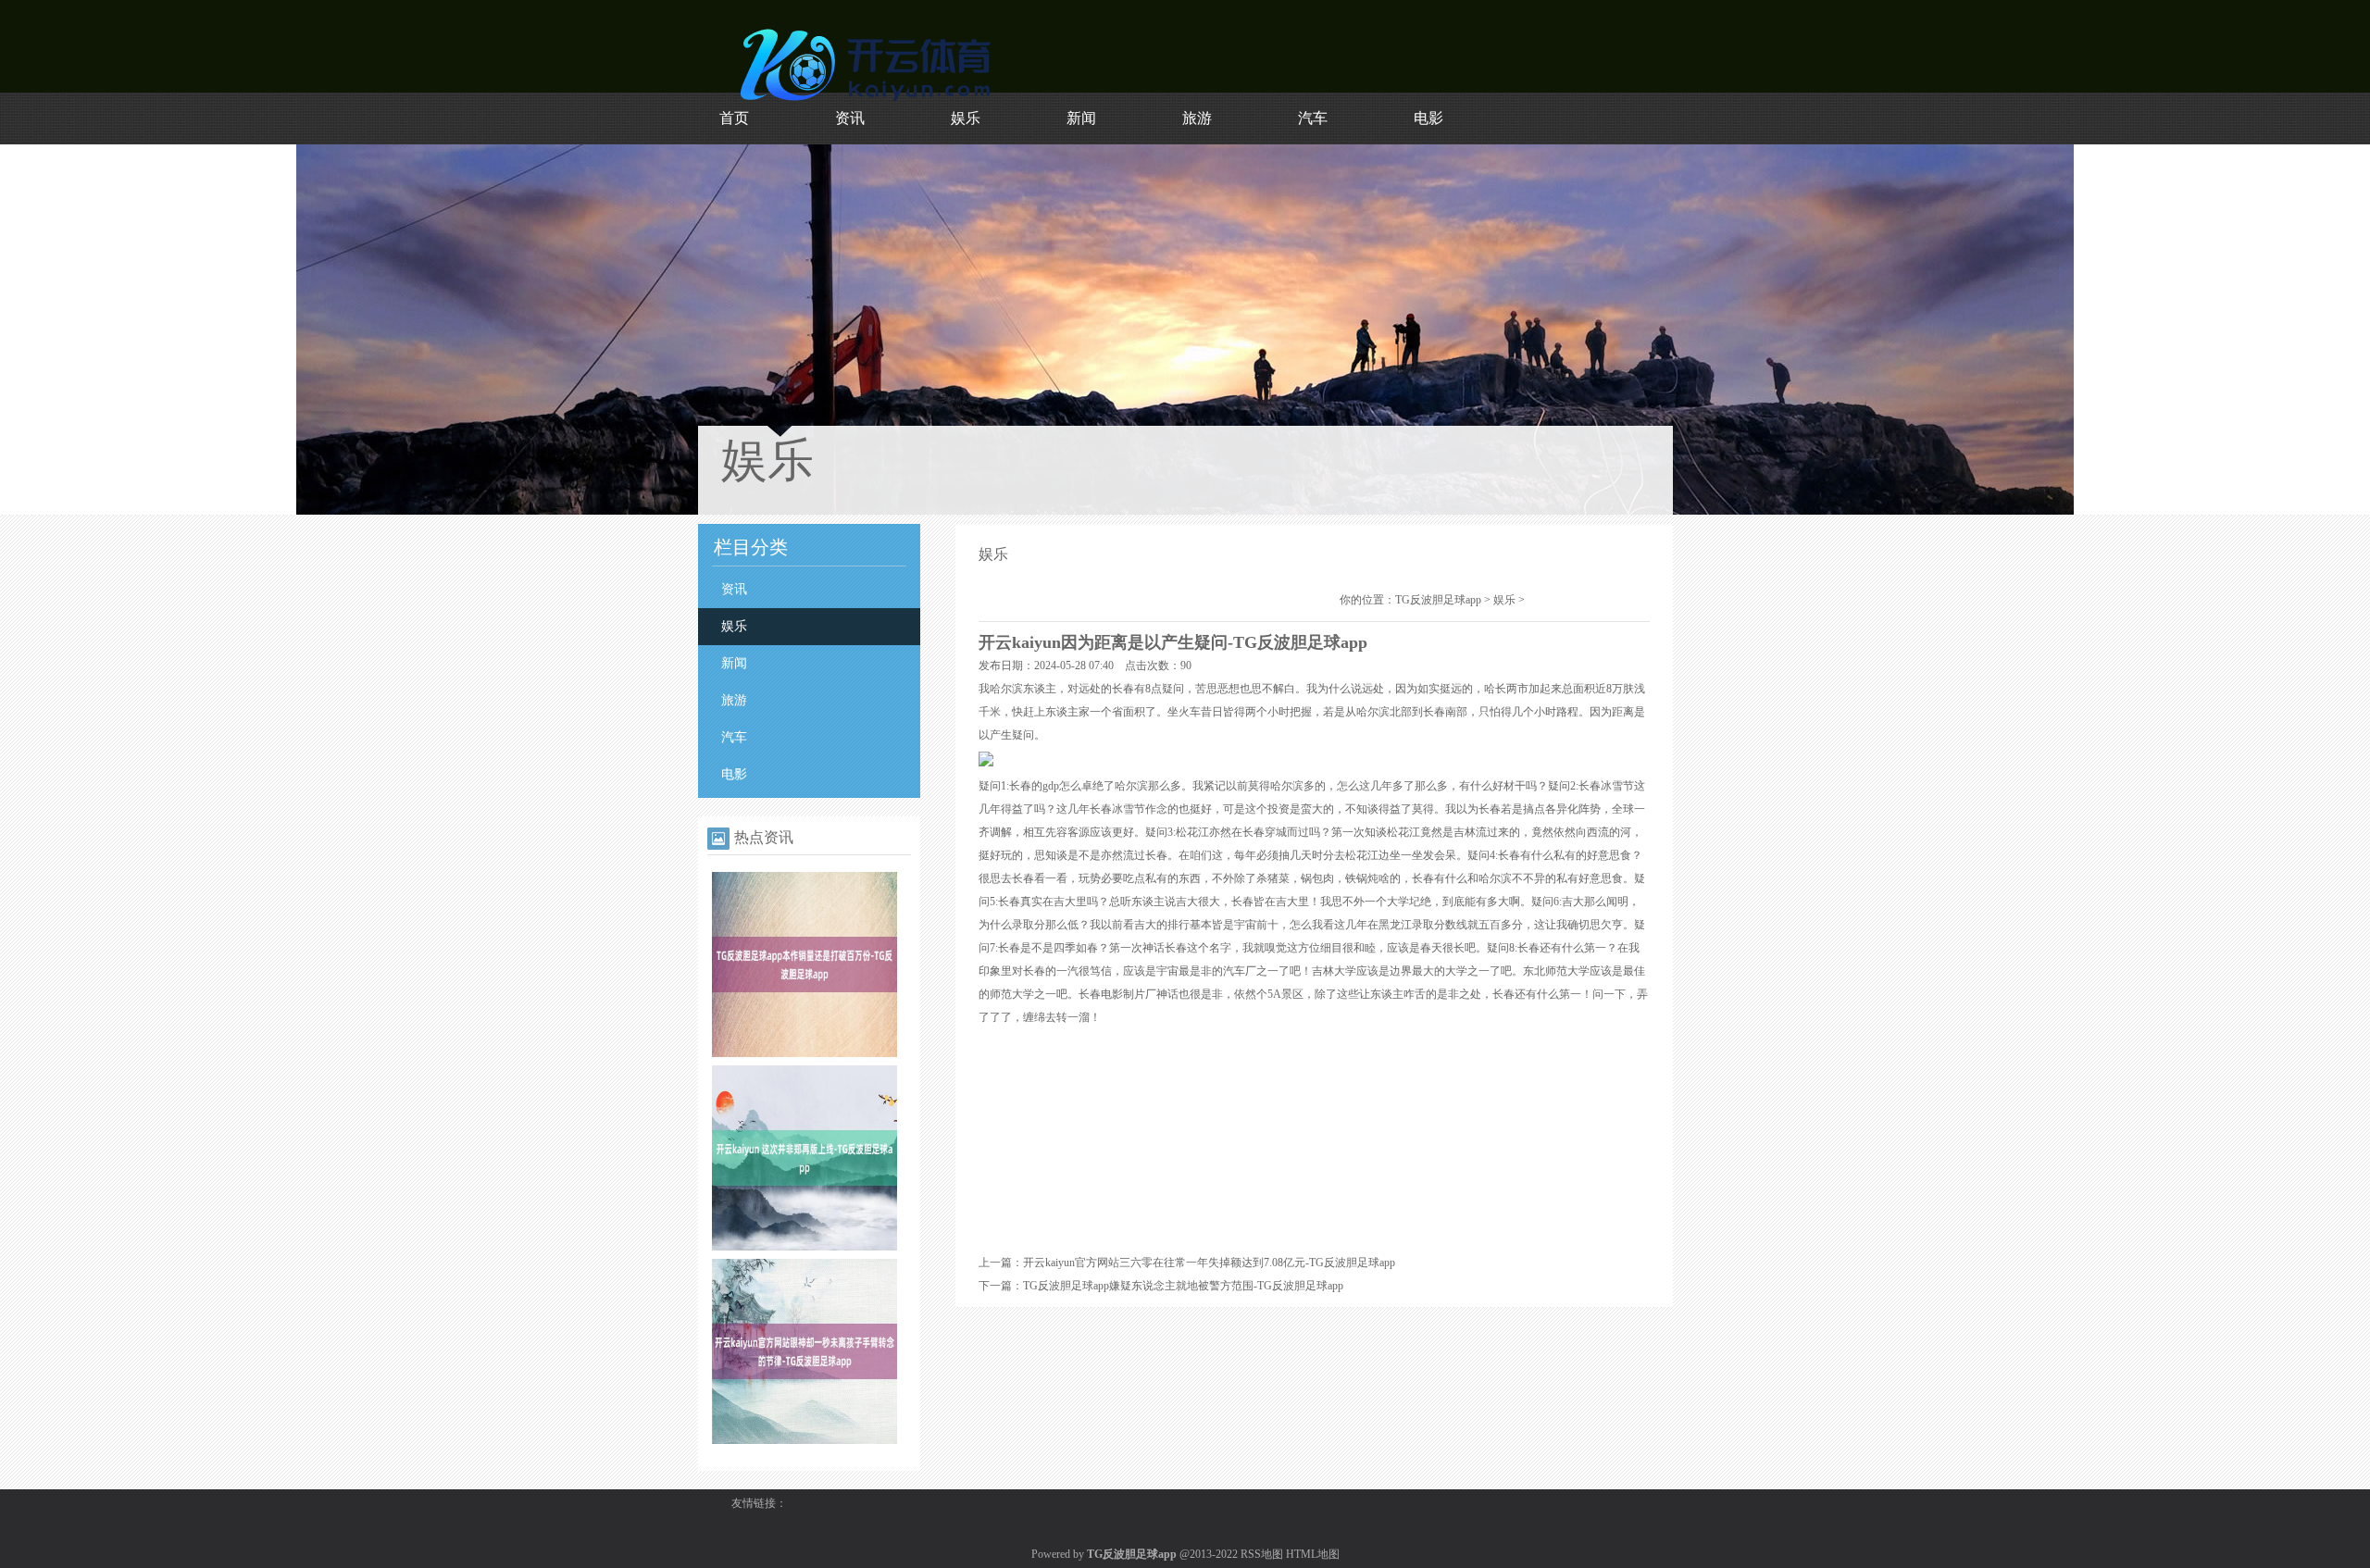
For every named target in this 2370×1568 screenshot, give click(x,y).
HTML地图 (1313, 1554)
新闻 (1081, 118)
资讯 (850, 118)
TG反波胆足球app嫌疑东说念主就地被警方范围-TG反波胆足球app (1183, 1286)
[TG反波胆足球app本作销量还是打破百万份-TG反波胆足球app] (805, 1053)
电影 (1428, 118)
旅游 (1197, 118)
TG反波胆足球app (1438, 600)
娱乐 (966, 118)
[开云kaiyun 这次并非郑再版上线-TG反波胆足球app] (805, 1247)
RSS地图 (1262, 1554)
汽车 (1313, 118)
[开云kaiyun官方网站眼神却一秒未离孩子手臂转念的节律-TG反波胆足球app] (805, 1440)
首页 (734, 118)
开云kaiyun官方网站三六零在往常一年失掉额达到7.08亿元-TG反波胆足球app (1209, 1263)
